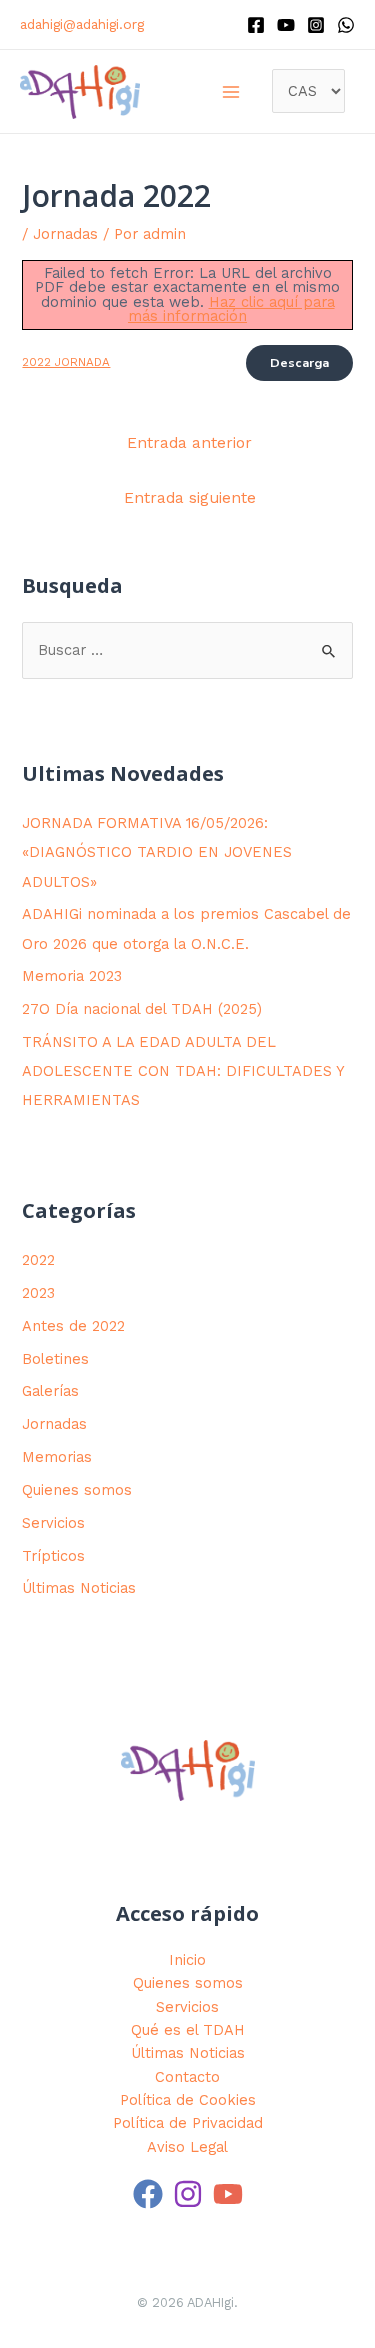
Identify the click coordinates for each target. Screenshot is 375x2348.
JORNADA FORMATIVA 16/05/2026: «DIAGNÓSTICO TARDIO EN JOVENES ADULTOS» (157, 852)
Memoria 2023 (72, 976)
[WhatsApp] (346, 25)
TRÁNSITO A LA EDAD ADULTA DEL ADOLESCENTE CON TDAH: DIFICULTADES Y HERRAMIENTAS (183, 1071)
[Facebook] (256, 25)
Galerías (50, 1391)
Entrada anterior (189, 443)
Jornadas (65, 234)
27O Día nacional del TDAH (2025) (142, 1009)
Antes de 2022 (73, 1326)
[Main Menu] (231, 92)
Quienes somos (77, 1490)
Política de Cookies (188, 2100)
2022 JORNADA (66, 362)
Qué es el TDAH (188, 2030)
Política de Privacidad (188, 2123)
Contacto (187, 2077)
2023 (38, 1293)
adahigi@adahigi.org (82, 24)
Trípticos (53, 1556)
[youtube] (286, 25)
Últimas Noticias (79, 1588)
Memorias (57, 1457)
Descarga (299, 363)
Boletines (55, 1359)
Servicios (53, 1523)
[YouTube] (228, 2194)
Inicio (187, 1960)
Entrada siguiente (190, 498)
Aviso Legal (187, 2147)
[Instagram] (316, 25)
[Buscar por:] (187, 650)
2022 (38, 1260)
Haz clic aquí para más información (231, 309)
